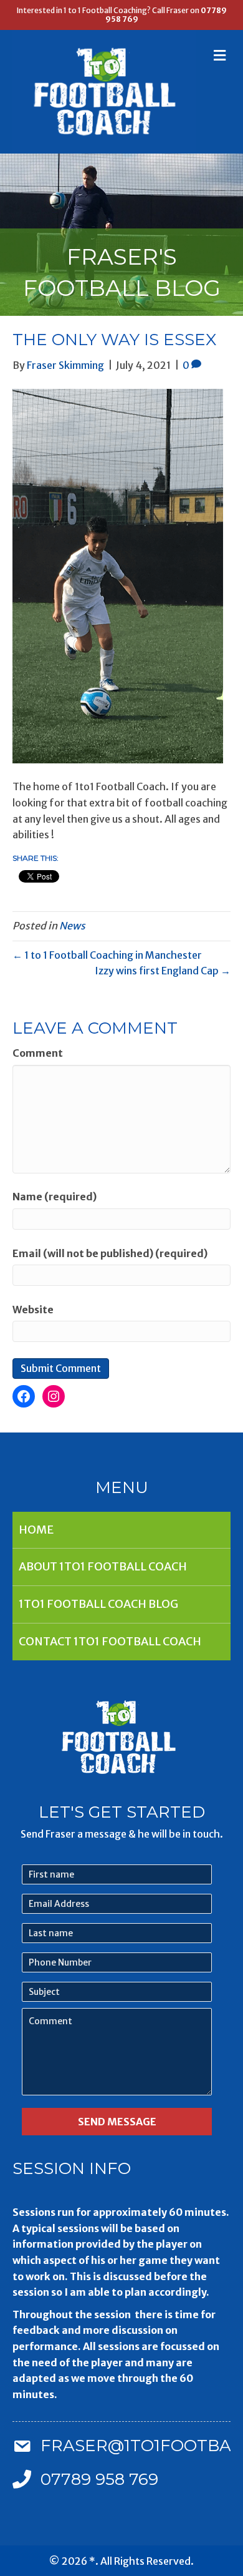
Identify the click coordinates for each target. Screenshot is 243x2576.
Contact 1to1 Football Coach (110, 1641)
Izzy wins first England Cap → (163, 971)
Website (33, 1310)
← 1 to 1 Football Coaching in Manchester (107, 955)
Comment (38, 1053)
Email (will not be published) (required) (110, 1253)
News (72, 926)
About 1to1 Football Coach (103, 1566)
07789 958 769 (99, 2479)
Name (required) (55, 1197)
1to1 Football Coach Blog (98, 1604)
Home (36, 1530)
